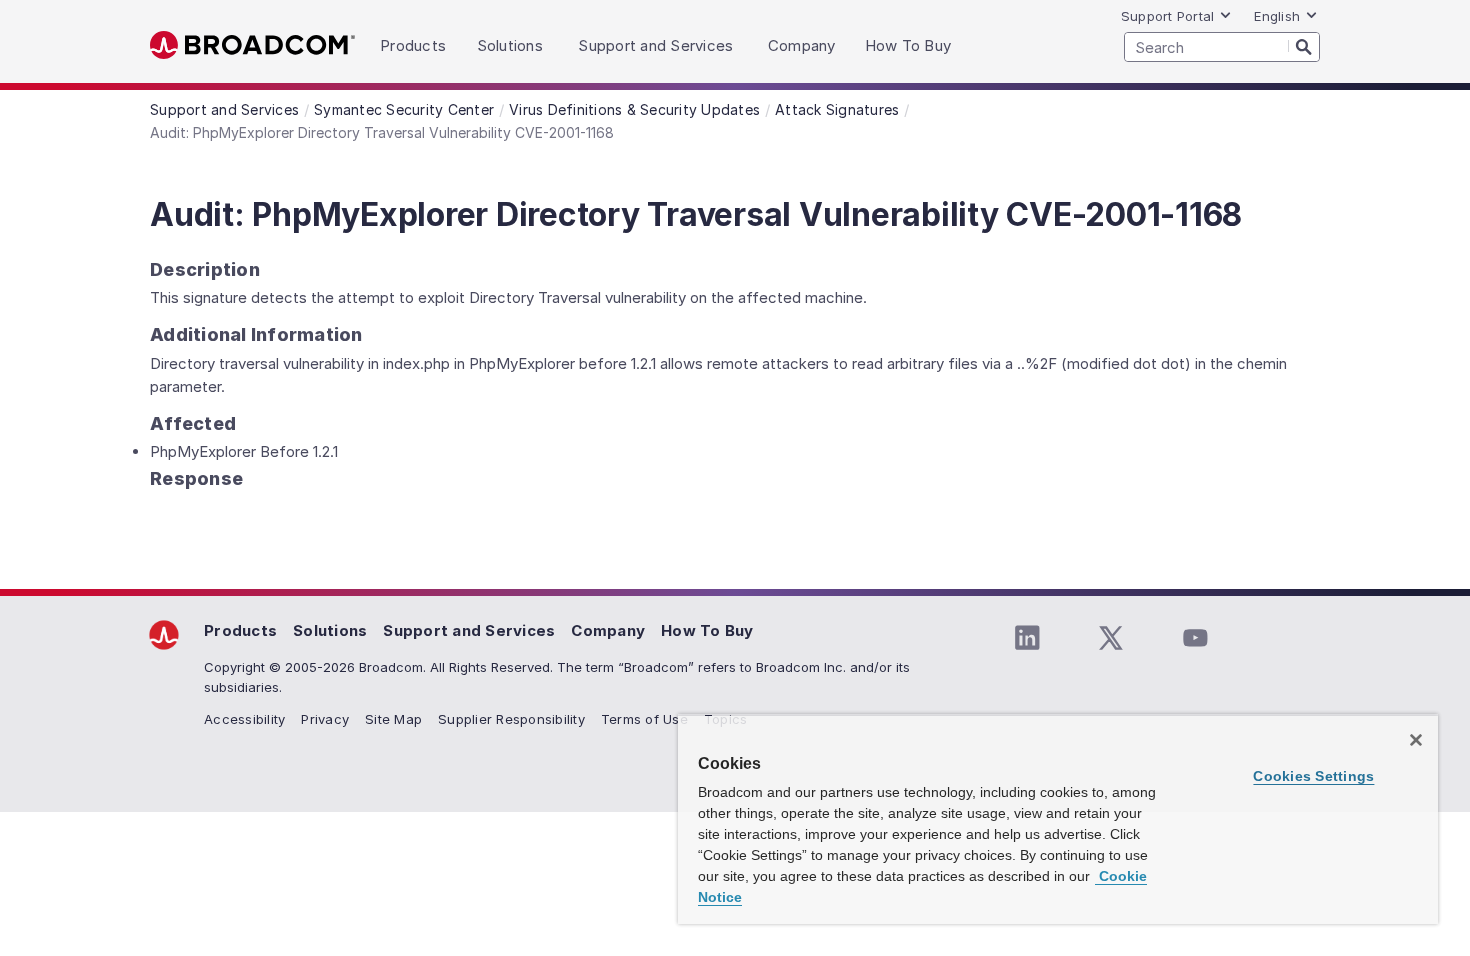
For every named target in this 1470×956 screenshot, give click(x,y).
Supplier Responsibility (511, 719)
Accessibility (244, 719)
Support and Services (469, 630)
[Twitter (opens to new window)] (1111, 638)
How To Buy (707, 630)
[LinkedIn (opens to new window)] (1027, 638)
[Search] (1304, 46)
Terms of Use (644, 719)
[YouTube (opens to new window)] (1195, 638)
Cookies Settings (1313, 776)
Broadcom (252, 45)
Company (608, 630)
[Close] (1416, 740)
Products (240, 630)
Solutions (330, 630)
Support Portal (1168, 16)
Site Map (393, 719)
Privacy (325, 719)
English (1277, 16)
